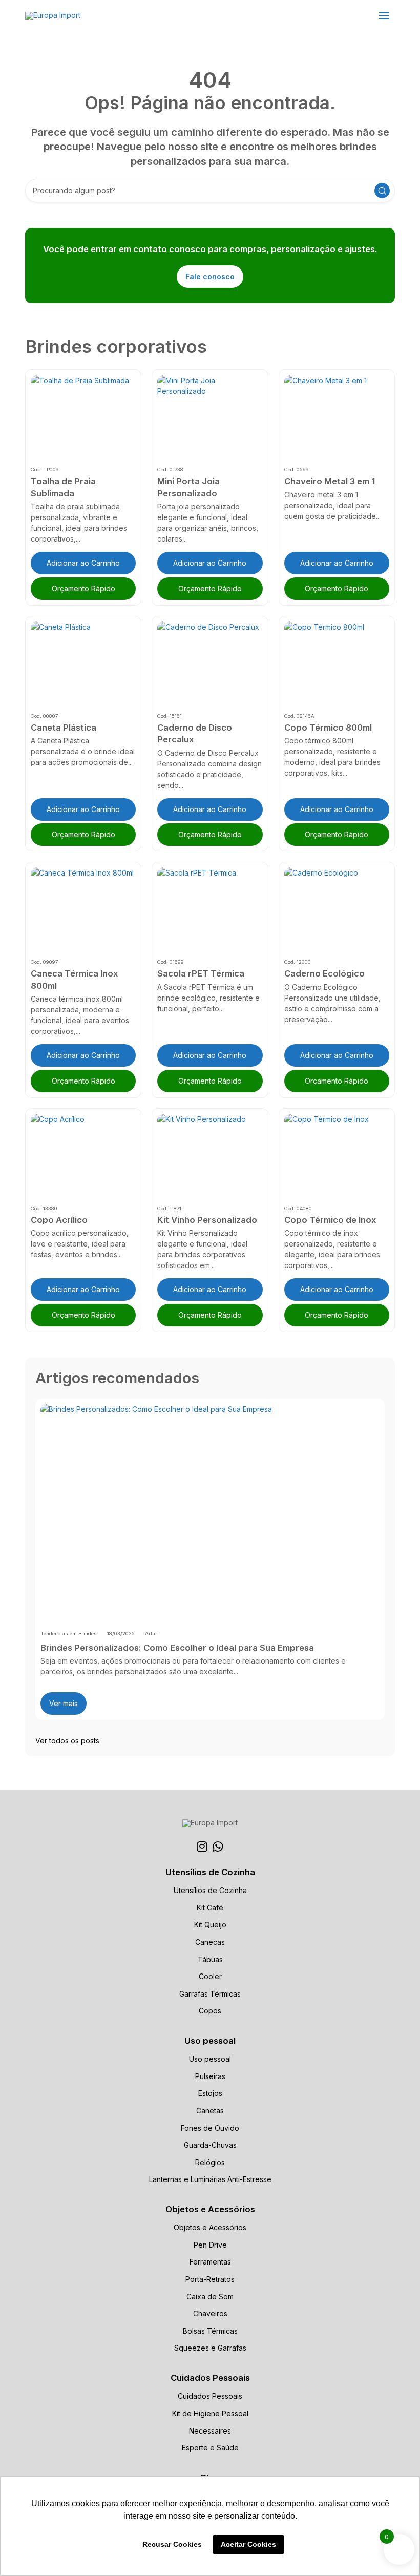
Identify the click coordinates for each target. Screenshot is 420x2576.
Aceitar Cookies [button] (248, 2544)
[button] (384, 16)
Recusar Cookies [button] (172, 2544)
